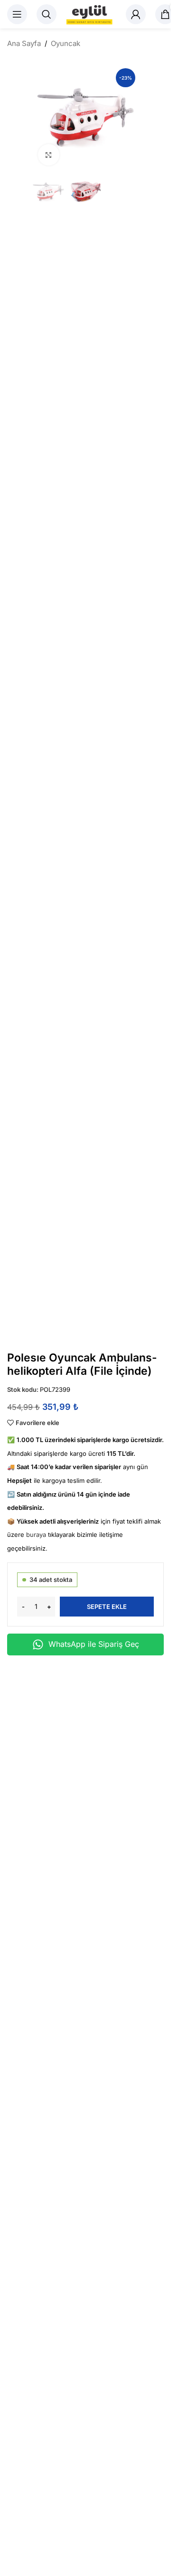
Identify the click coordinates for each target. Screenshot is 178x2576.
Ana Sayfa (24, 43)
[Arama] (47, 14)
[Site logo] (91, 14)
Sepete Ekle (107, 1607)
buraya (36, 1535)
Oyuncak (66, 43)
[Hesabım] (136, 14)
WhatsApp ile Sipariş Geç (94, 1644)
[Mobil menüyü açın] (17, 14)
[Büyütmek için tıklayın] (49, 155)
